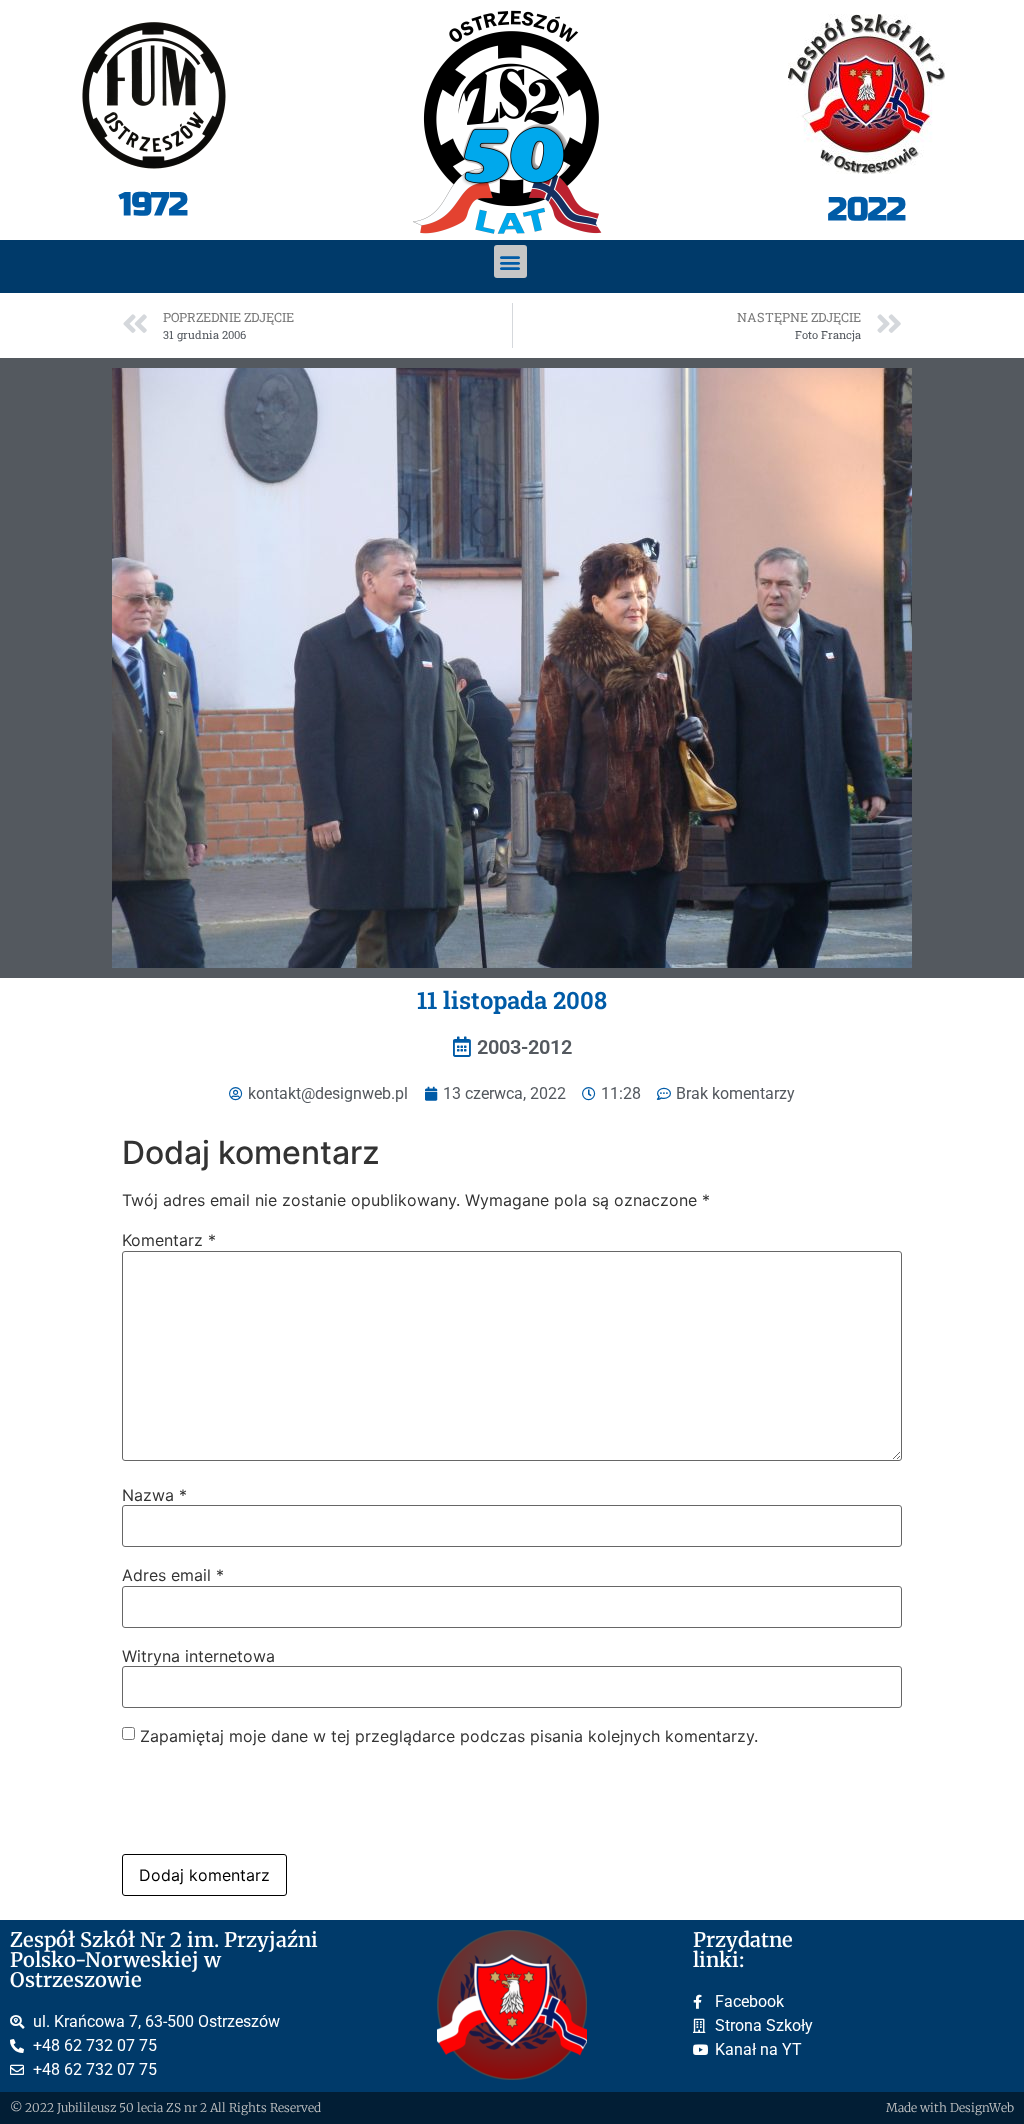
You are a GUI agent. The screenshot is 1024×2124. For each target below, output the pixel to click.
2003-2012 (524, 1047)
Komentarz (169, 1240)
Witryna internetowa (198, 1656)
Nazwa (154, 1495)
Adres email (173, 1575)
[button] (510, 261)
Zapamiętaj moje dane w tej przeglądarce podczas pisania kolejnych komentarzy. (449, 1736)
